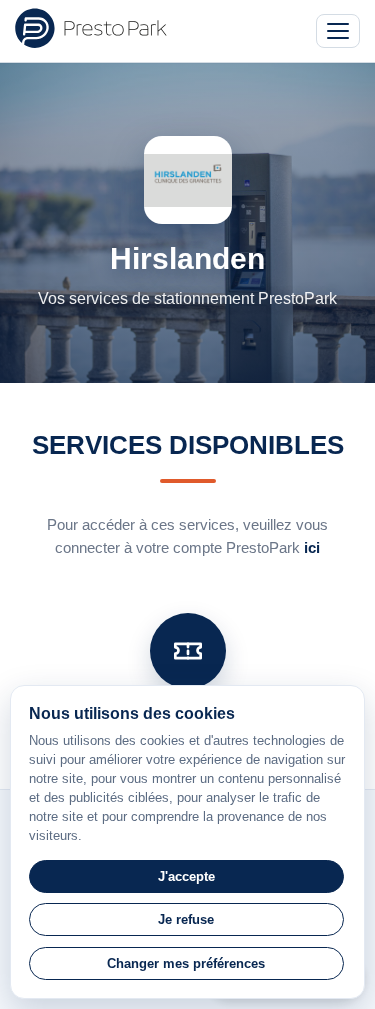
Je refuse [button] (186, 919)
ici (312, 547)
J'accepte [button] (186, 876)
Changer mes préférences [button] (186, 963)
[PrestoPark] (91, 28)
